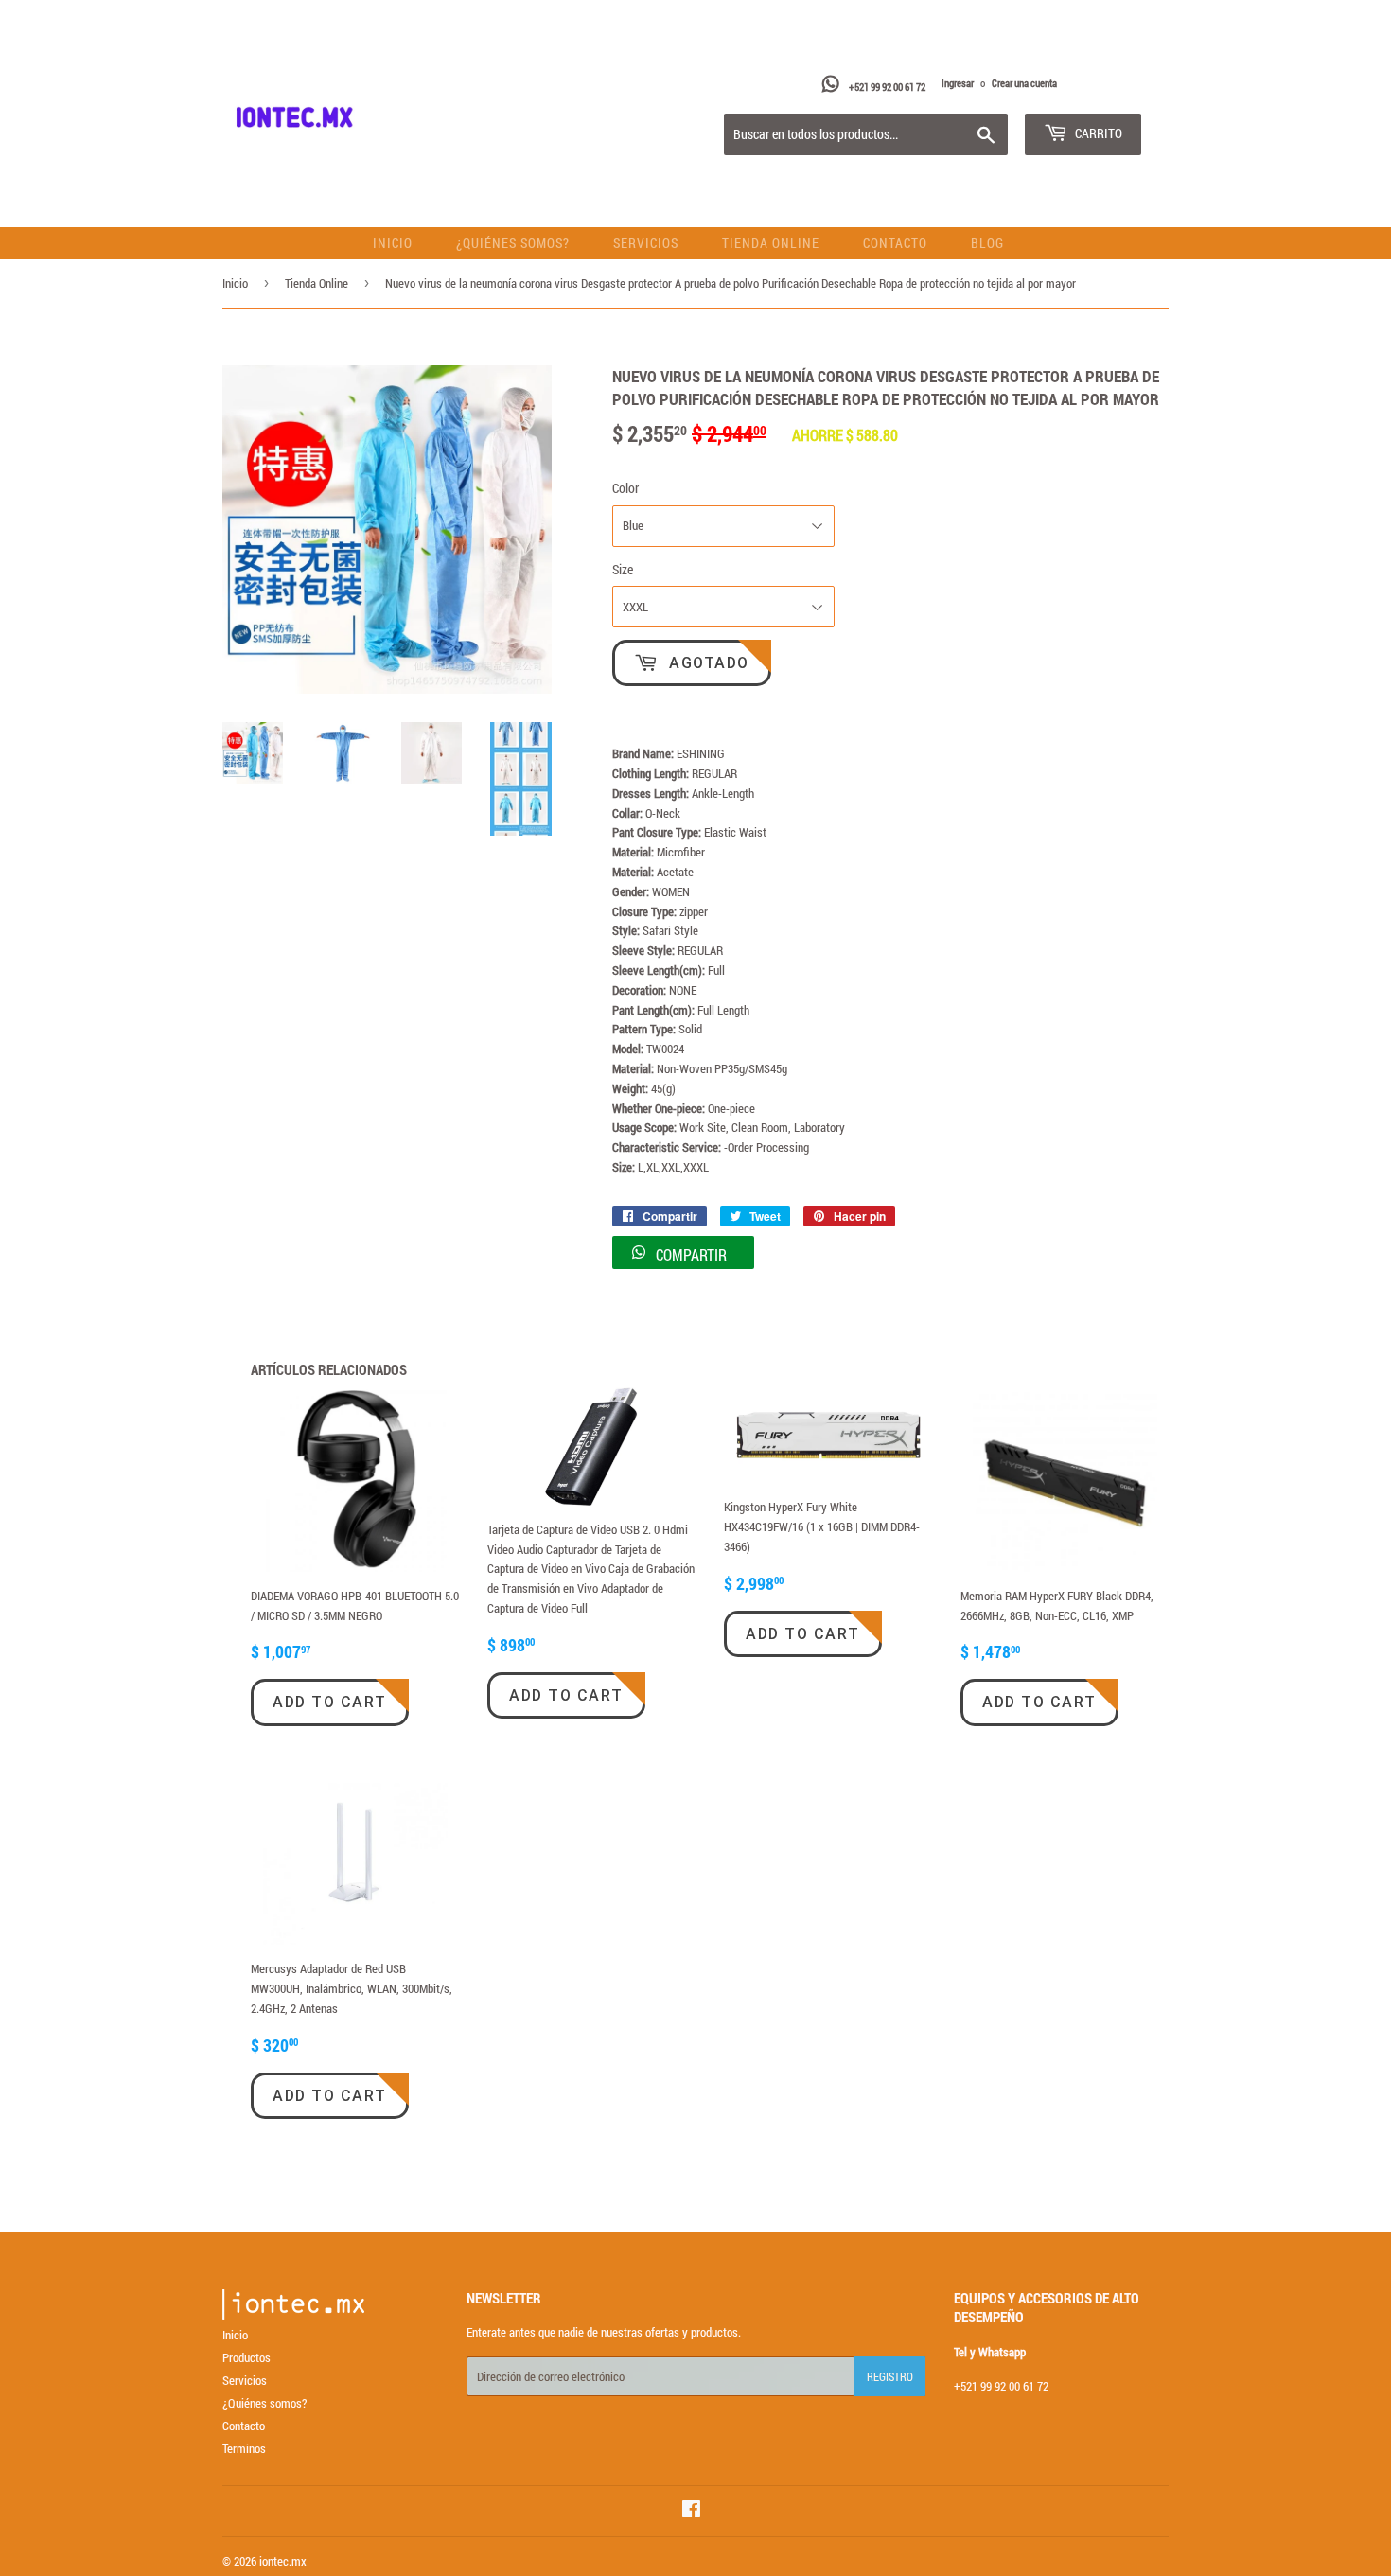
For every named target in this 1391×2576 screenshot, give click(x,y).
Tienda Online (771, 243)
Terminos (244, 2448)
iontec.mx (283, 2561)
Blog (987, 243)
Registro (890, 2376)
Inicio (393, 243)
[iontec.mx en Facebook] (691, 2512)
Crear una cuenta (1024, 83)
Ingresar (958, 83)
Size (623, 569)
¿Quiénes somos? (513, 243)
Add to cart (330, 1702)
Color (625, 488)
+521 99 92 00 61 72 (888, 87)
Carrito (1097, 133)
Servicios (646, 243)
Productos (247, 2357)
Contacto (895, 243)
